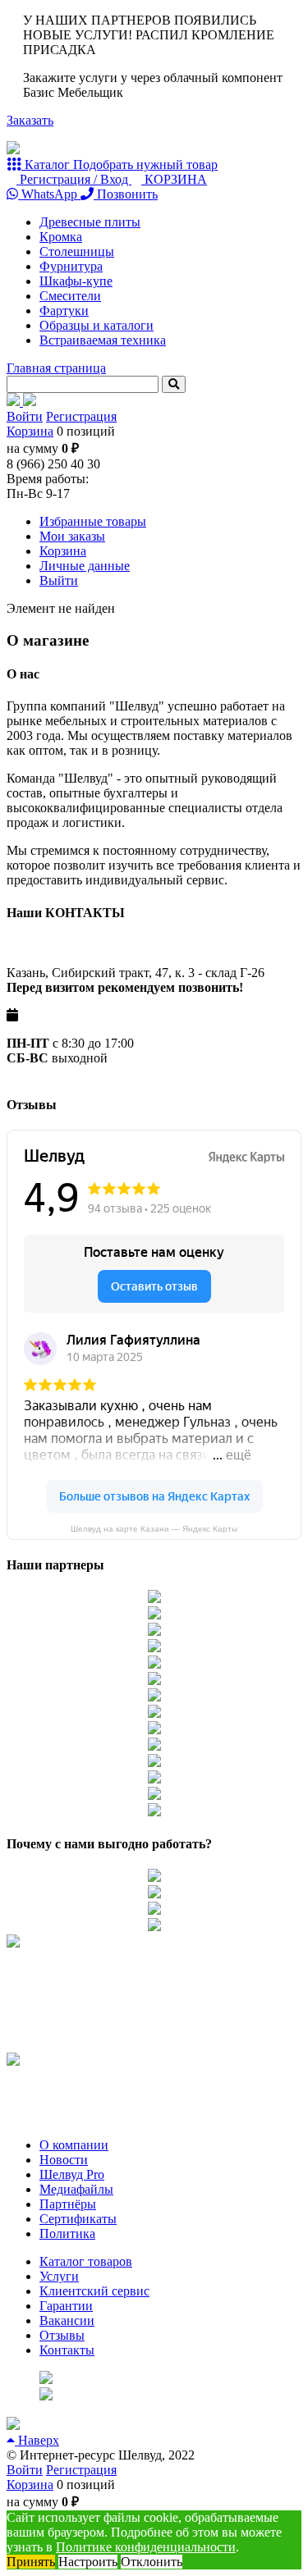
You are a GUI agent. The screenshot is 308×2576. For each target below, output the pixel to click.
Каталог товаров (86, 2261)
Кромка (61, 237)
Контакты (67, 2350)
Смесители (70, 296)
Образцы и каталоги (97, 325)
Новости (64, 2160)
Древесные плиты (90, 222)
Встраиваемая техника (103, 340)
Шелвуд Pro (72, 2174)
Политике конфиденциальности (146, 2547)
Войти (25, 416)
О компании (74, 2145)
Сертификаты (78, 2219)
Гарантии (66, 2306)
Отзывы (62, 2335)
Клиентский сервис (94, 2291)
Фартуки (64, 311)
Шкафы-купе (76, 281)
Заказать (30, 120)
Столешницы (77, 251)
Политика (67, 2233)
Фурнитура (71, 266)
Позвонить (126, 194)
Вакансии (67, 2320)
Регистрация (81, 416)
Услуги (59, 2276)
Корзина (30, 431)
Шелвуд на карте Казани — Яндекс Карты (154, 1529)
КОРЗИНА (174, 179)
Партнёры (68, 2204)
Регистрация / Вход (74, 179)
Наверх (37, 2440)
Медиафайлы (76, 2189)
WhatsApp (49, 194)
